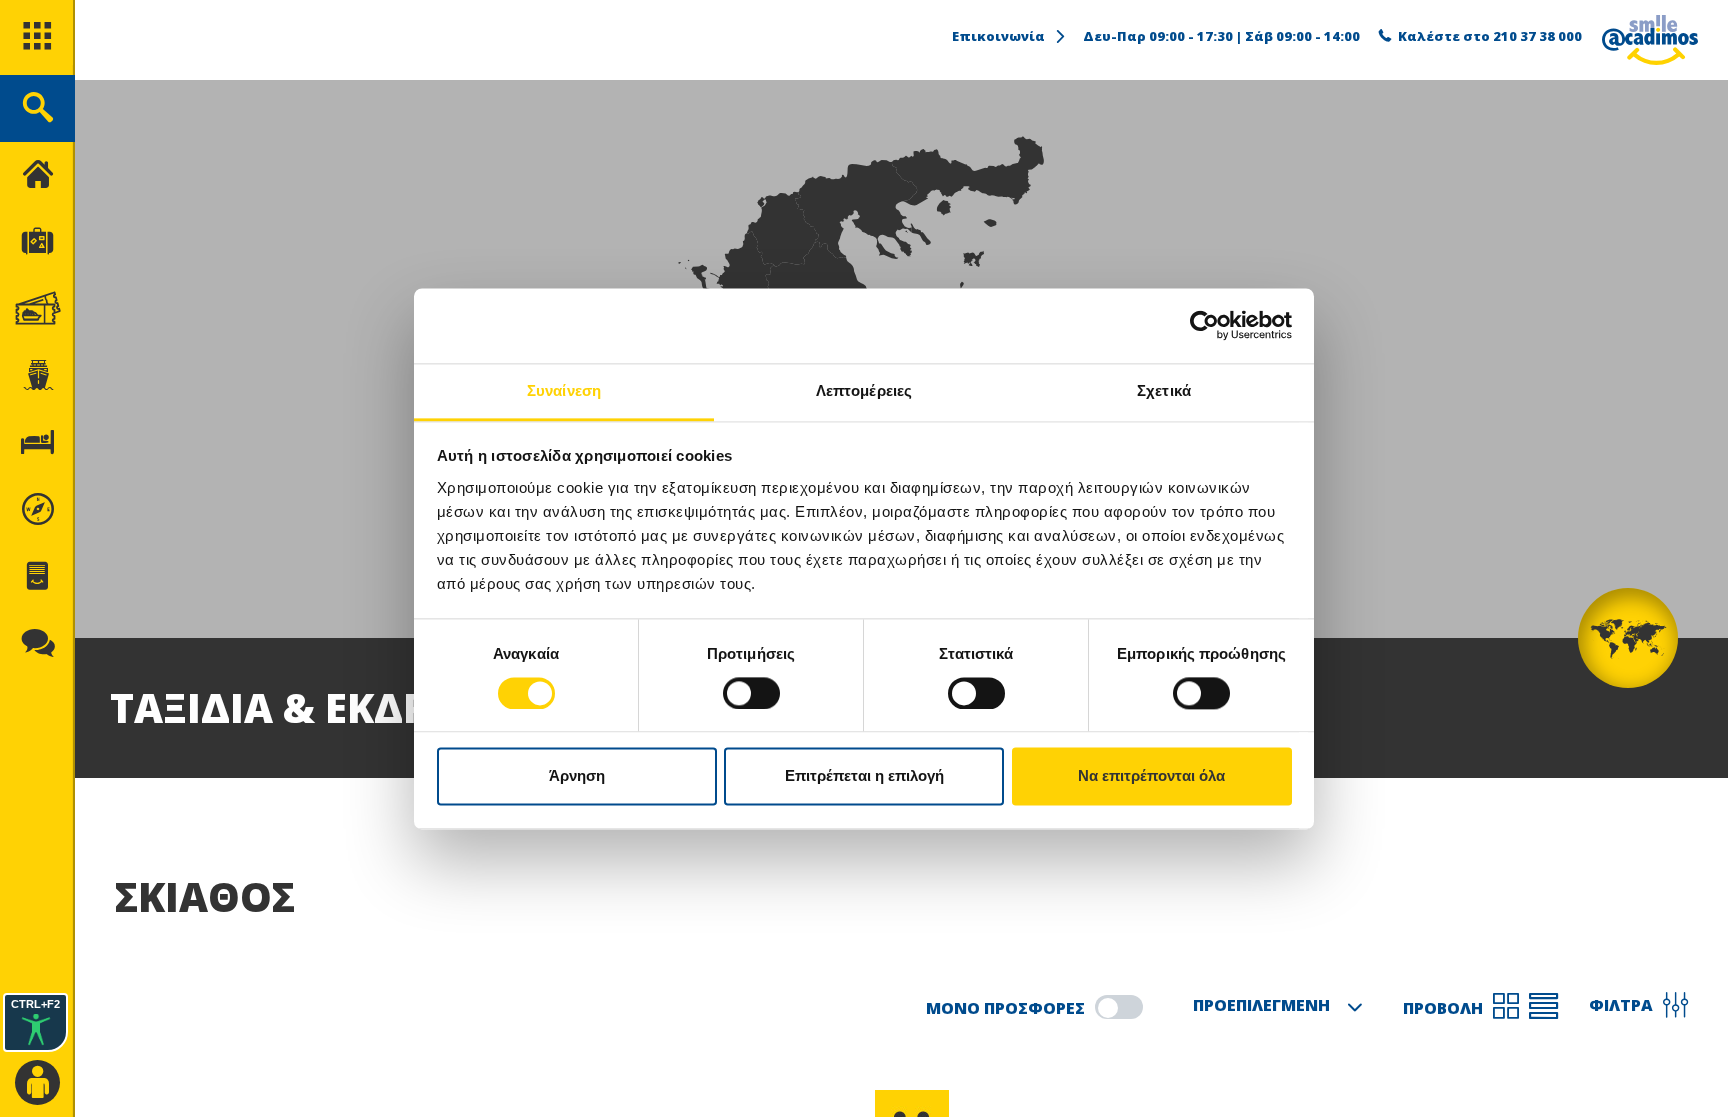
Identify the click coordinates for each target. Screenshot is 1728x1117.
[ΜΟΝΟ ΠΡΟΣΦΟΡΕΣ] (1119, 1007)
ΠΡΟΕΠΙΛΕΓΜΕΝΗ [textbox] (1261, 1005)
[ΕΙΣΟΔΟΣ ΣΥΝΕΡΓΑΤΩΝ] (37, 1083)
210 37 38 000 (1537, 36)
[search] (37, 108)
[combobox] (1273, 1007)
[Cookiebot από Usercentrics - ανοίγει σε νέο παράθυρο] (1204, 325)
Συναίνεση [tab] (564, 390)
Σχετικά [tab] (1164, 390)
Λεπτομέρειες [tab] (864, 390)
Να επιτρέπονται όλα (1151, 776)
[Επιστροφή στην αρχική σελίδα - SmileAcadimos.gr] (1650, 40)
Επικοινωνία (998, 36)
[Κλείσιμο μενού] (37, 175)
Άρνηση (577, 776)
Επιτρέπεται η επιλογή (864, 776)
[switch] (751, 693)
